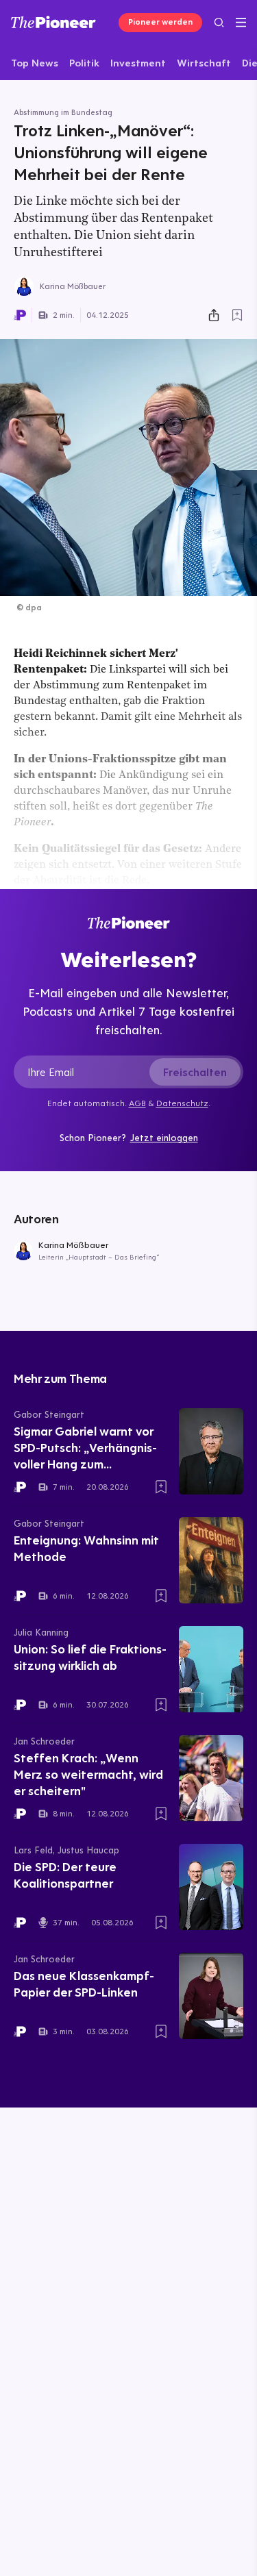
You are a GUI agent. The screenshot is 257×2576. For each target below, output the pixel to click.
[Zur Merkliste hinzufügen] (237, 315)
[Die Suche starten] (219, 22)
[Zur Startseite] (53, 22)
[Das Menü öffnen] (241, 23)
